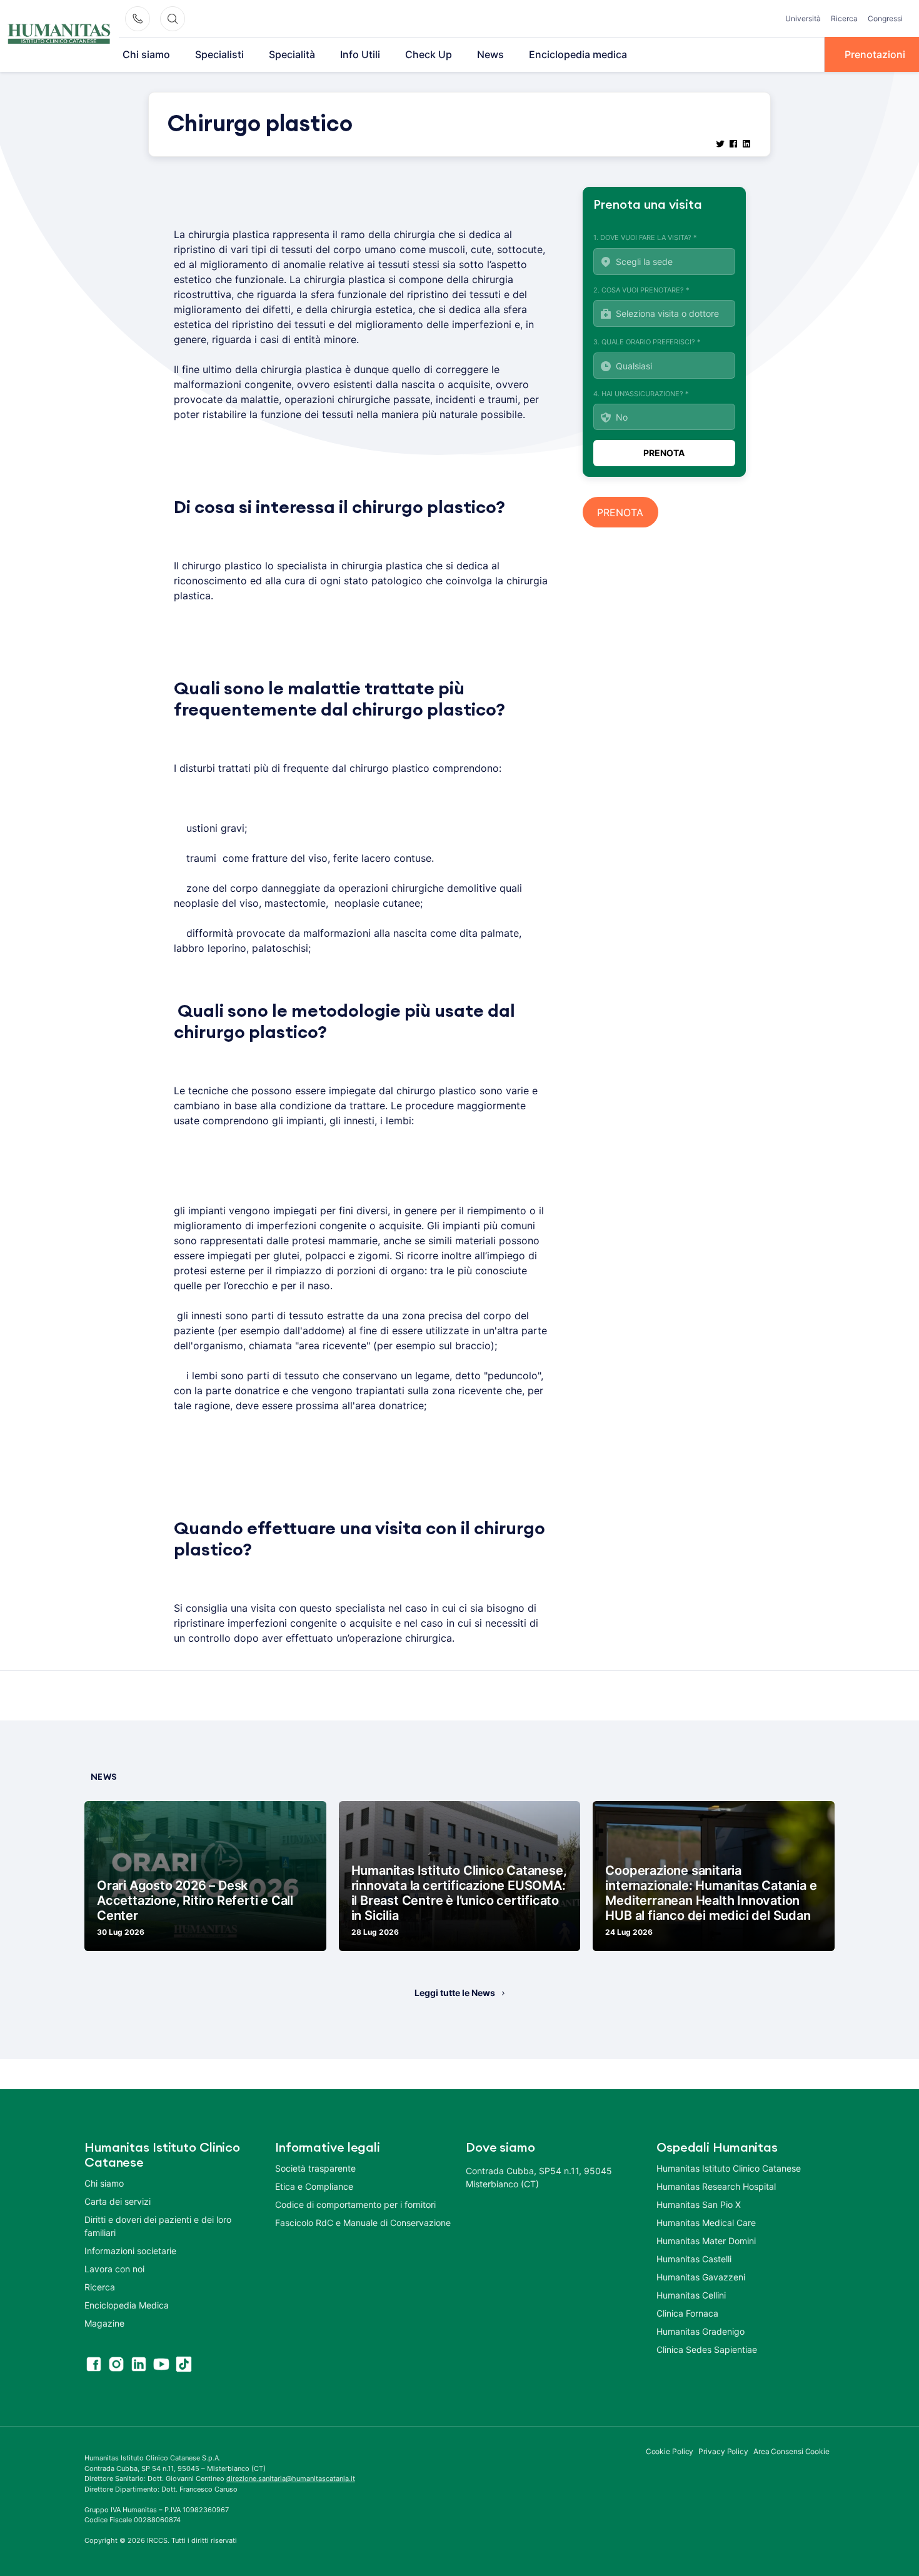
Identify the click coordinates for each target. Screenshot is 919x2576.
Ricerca (844, 18)
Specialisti (219, 54)
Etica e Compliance (314, 2186)
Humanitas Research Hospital (716, 2186)
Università (803, 18)
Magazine (104, 2323)
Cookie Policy (670, 2451)
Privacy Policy (723, 2451)
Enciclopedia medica (578, 54)
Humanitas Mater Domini (706, 2241)
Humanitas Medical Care (706, 2223)
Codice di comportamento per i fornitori (355, 2204)
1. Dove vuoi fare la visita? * (645, 237)
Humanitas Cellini (691, 2295)
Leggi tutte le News (455, 1993)
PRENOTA (620, 512)
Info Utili (360, 54)
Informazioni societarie (130, 2251)
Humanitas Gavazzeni (701, 2277)
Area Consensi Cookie (791, 2451)
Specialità (292, 54)
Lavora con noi (114, 2269)
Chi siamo (146, 54)
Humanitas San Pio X (699, 2204)
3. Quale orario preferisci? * (647, 342)
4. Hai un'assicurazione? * (641, 394)
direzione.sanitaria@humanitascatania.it (291, 2479)
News (490, 54)
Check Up (429, 54)
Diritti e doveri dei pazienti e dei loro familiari (158, 2226)
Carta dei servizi (118, 2201)
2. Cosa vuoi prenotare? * (641, 290)
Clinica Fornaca (687, 2313)
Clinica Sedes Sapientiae (707, 2349)
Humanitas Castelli (694, 2259)
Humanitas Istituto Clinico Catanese (729, 2168)
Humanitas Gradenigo (701, 2331)
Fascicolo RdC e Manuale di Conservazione (363, 2223)
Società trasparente (315, 2168)
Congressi (885, 18)
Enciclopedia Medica (127, 2305)
